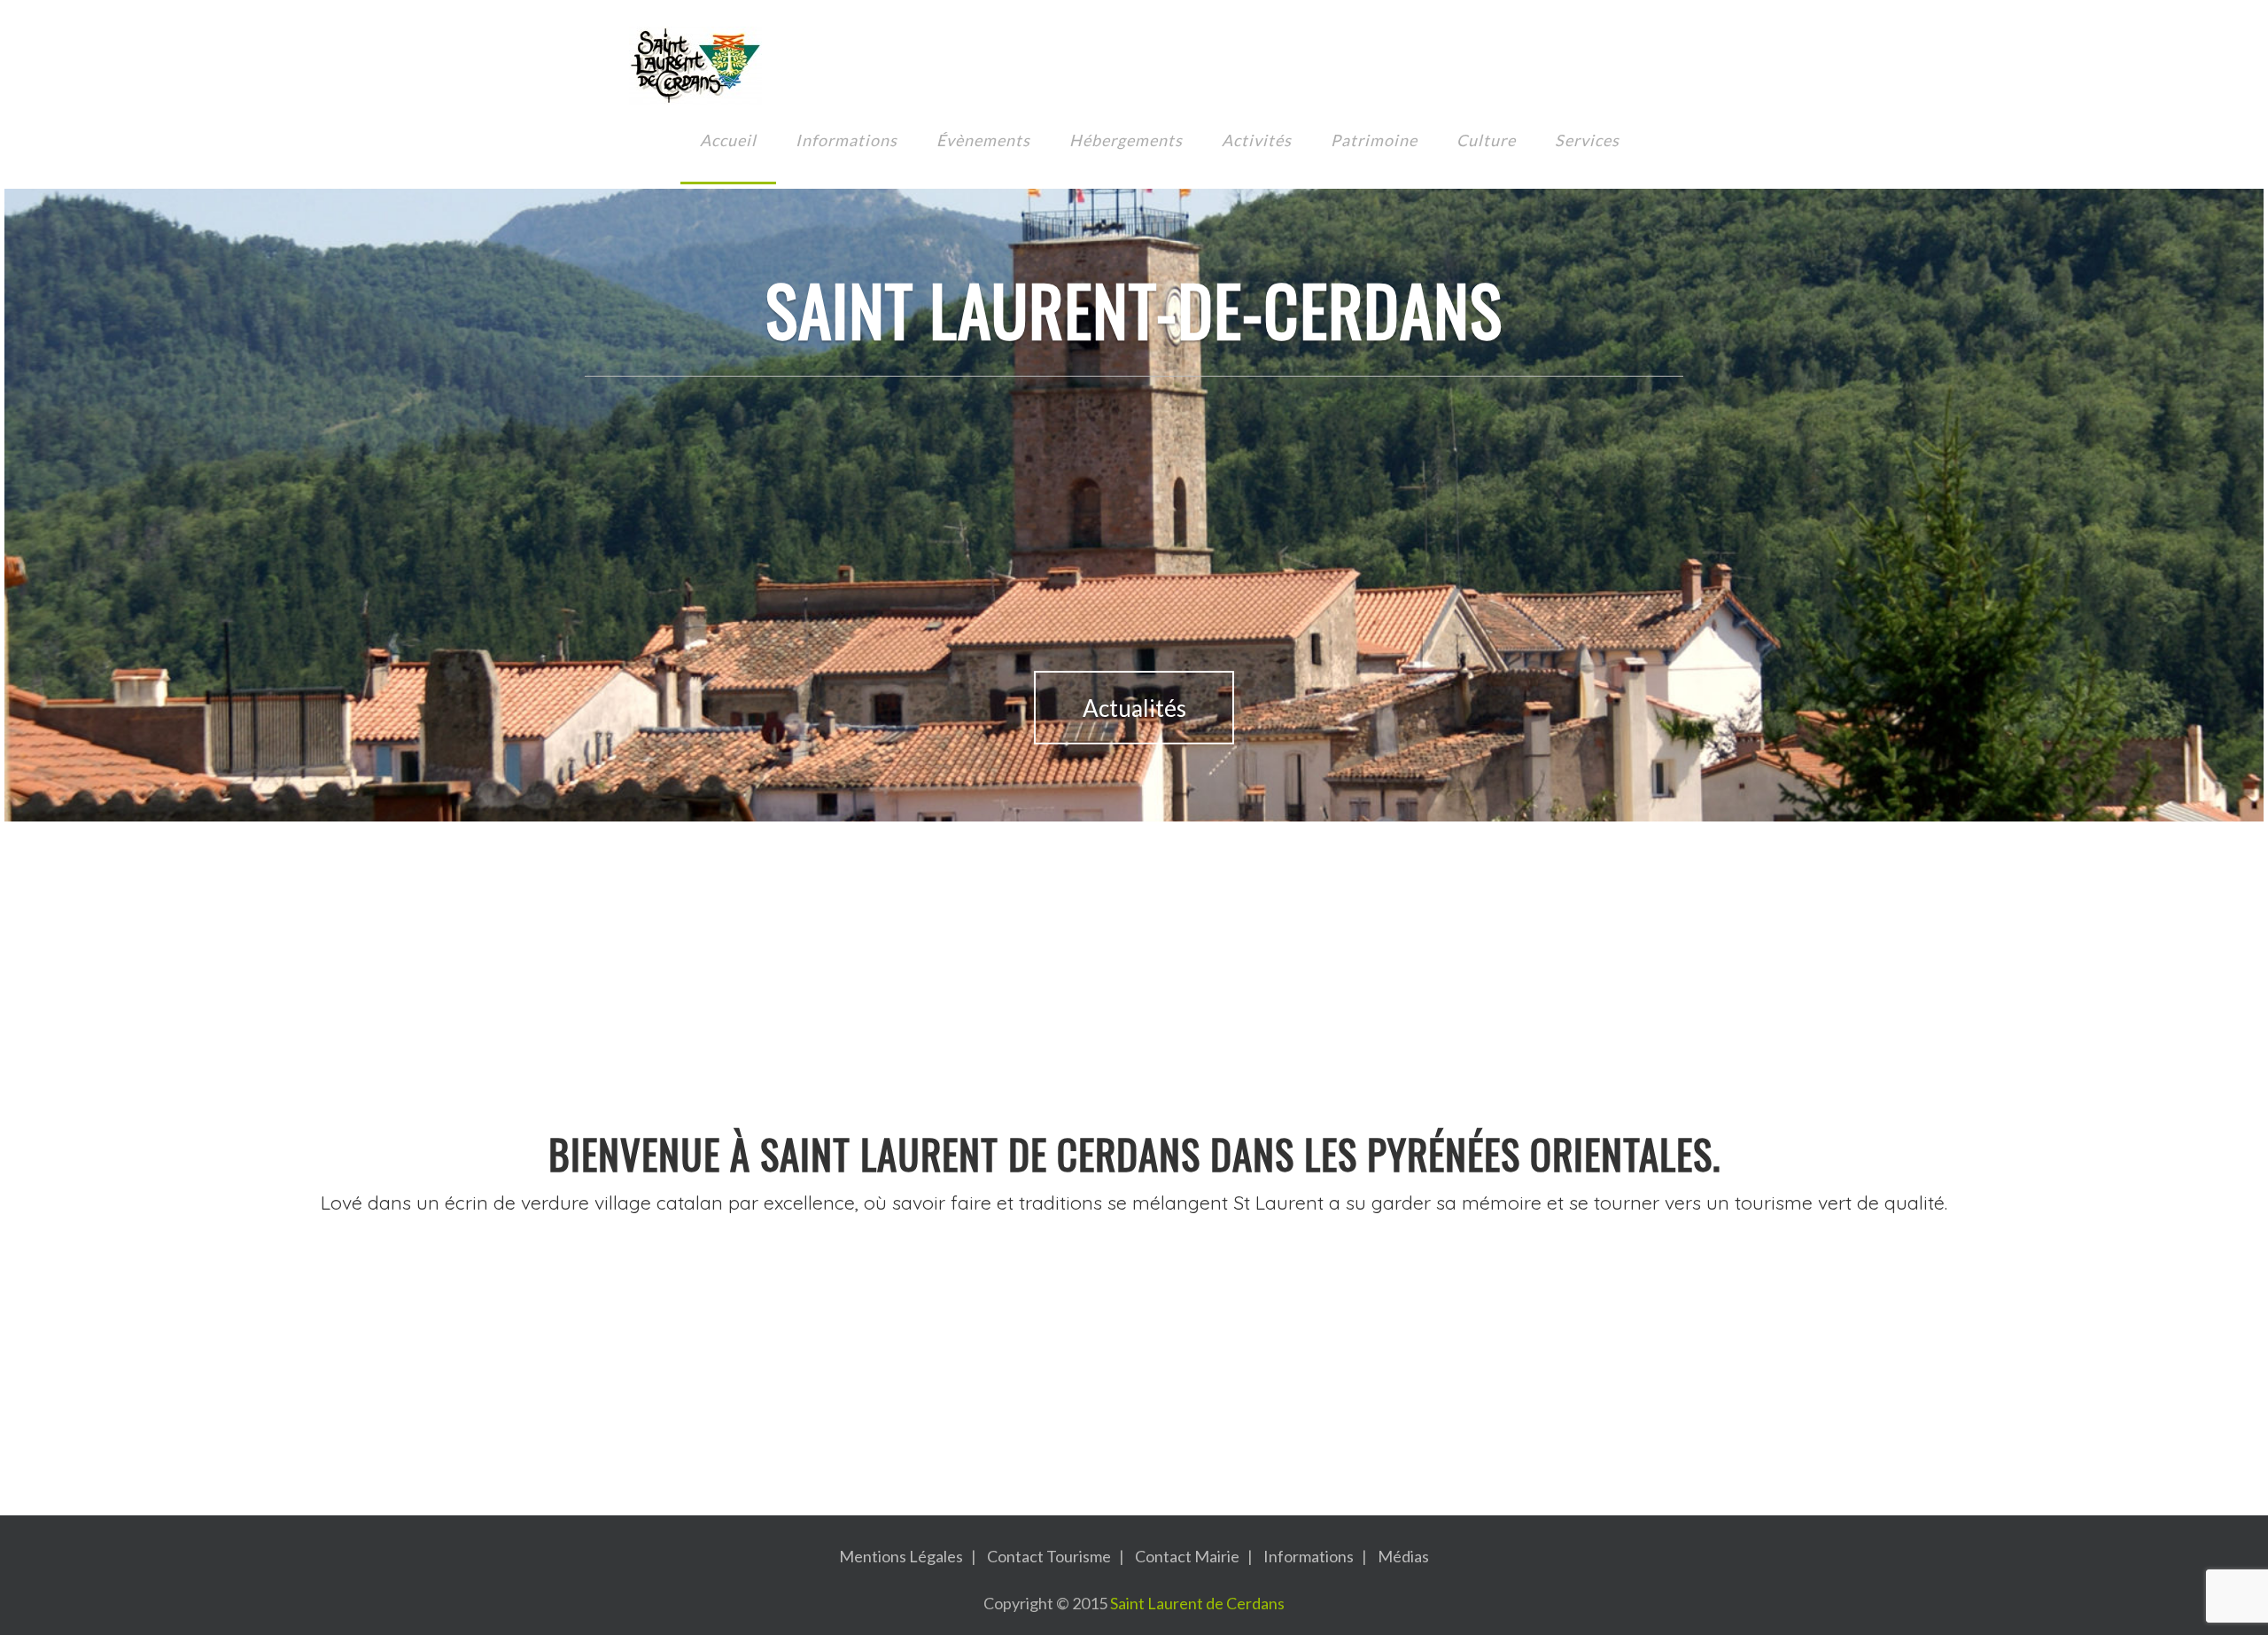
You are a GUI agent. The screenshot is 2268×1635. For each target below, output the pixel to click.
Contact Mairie (1187, 1556)
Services (1587, 140)
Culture (1486, 140)
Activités (1257, 140)
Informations (847, 140)
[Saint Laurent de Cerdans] (695, 66)
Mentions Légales (901, 1556)
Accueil (728, 140)
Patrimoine (1374, 140)
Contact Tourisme (1049, 1556)
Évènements (983, 140)
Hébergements (1126, 140)
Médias (1403, 1556)
